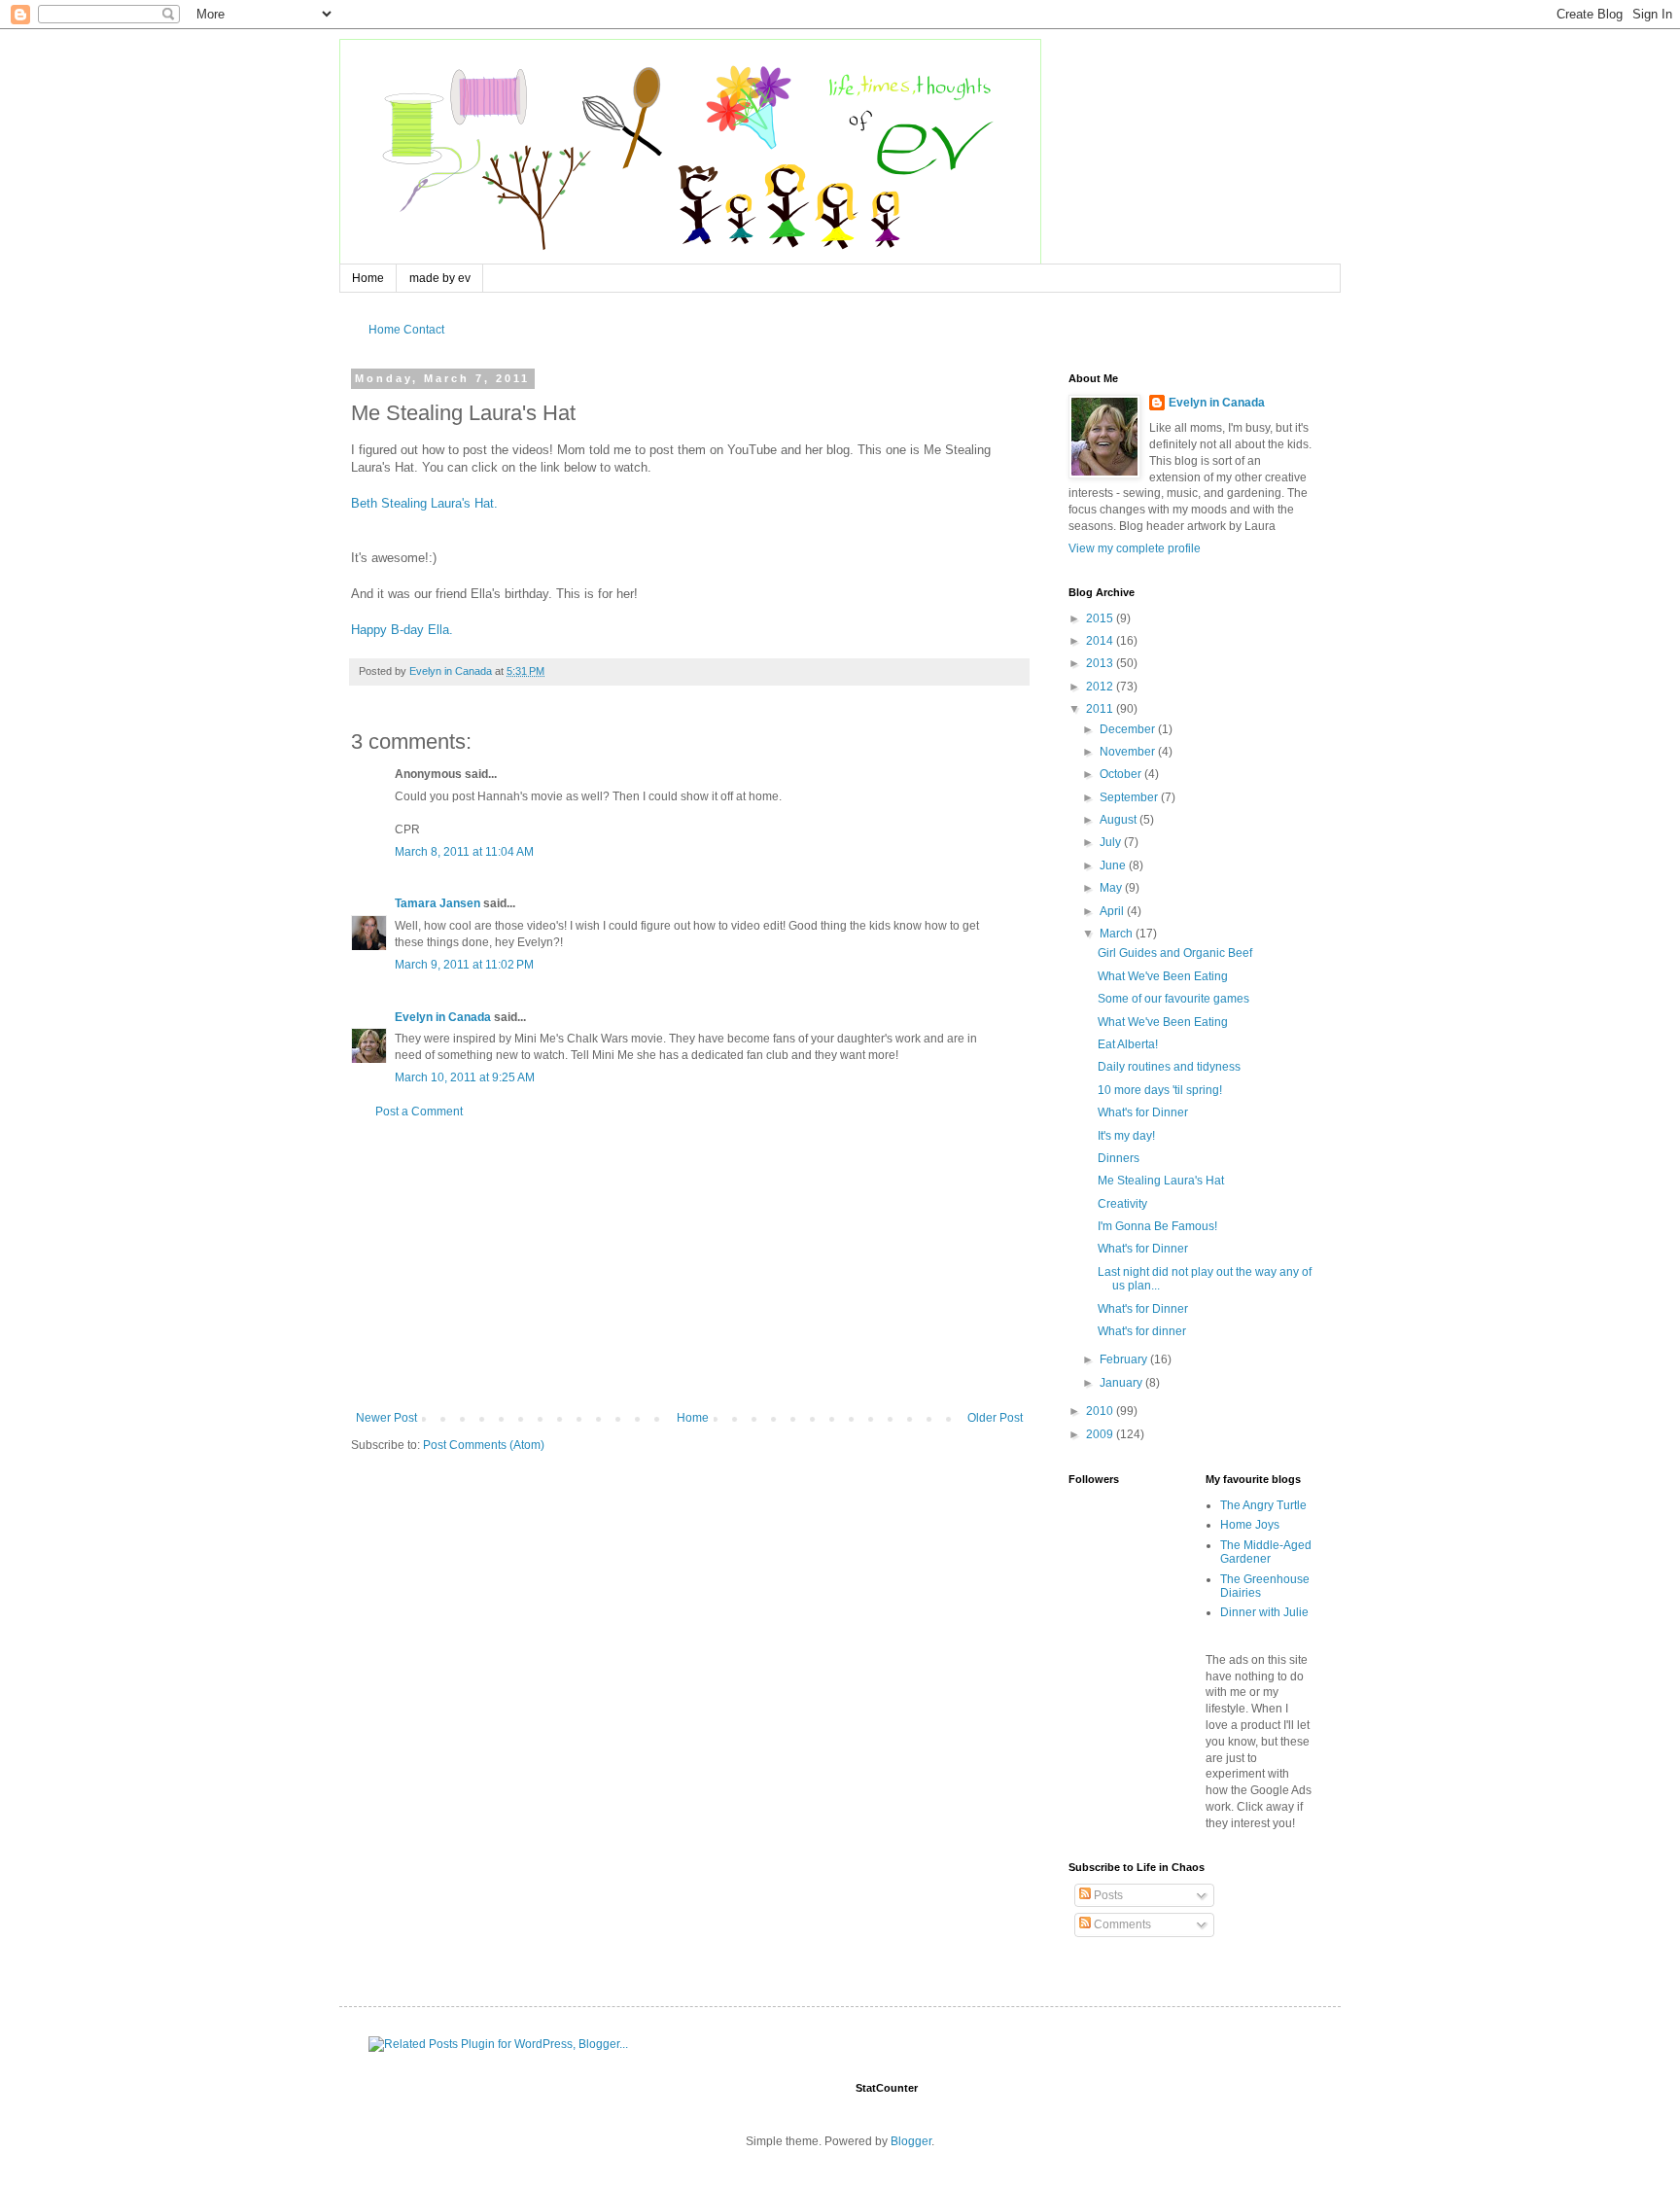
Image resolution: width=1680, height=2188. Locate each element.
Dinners (1119, 1158)
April (1113, 911)
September (1130, 797)
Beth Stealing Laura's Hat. (424, 503)
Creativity (1122, 1204)
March (1118, 934)
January (1122, 1383)
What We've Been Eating (1163, 976)
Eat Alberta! (1128, 1044)
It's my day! (1126, 1136)
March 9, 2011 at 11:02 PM (464, 965)
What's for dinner (1142, 1331)
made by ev (440, 278)
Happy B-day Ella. (402, 630)
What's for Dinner (1143, 1112)
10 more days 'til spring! (1160, 1090)
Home (368, 278)
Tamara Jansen (437, 903)
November (1129, 752)
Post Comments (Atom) (484, 1445)
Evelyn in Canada (443, 1017)
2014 (1101, 641)
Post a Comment (419, 1112)
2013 (1101, 663)
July (1112, 842)
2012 (1101, 687)
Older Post (995, 1418)
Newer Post (386, 1418)
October (1122, 774)
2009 (1101, 1434)
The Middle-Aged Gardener (1266, 1552)
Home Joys (1250, 1525)
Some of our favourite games (1173, 999)
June (1114, 865)
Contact (424, 330)
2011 (1101, 709)
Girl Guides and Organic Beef (1175, 953)
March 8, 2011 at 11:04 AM (464, 852)
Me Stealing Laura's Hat (1161, 1181)
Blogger (911, 2141)
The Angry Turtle (1263, 1505)
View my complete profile (1135, 548)
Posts (1107, 1895)
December (1129, 729)
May (1112, 888)
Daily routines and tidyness (1169, 1067)
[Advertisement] (689, 1265)
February (1125, 1359)
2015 (1101, 618)
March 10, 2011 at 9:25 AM (465, 1077)
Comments (1121, 1924)
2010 (1101, 1411)
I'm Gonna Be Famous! (1157, 1226)
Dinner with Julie (1264, 1612)
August (1120, 820)
